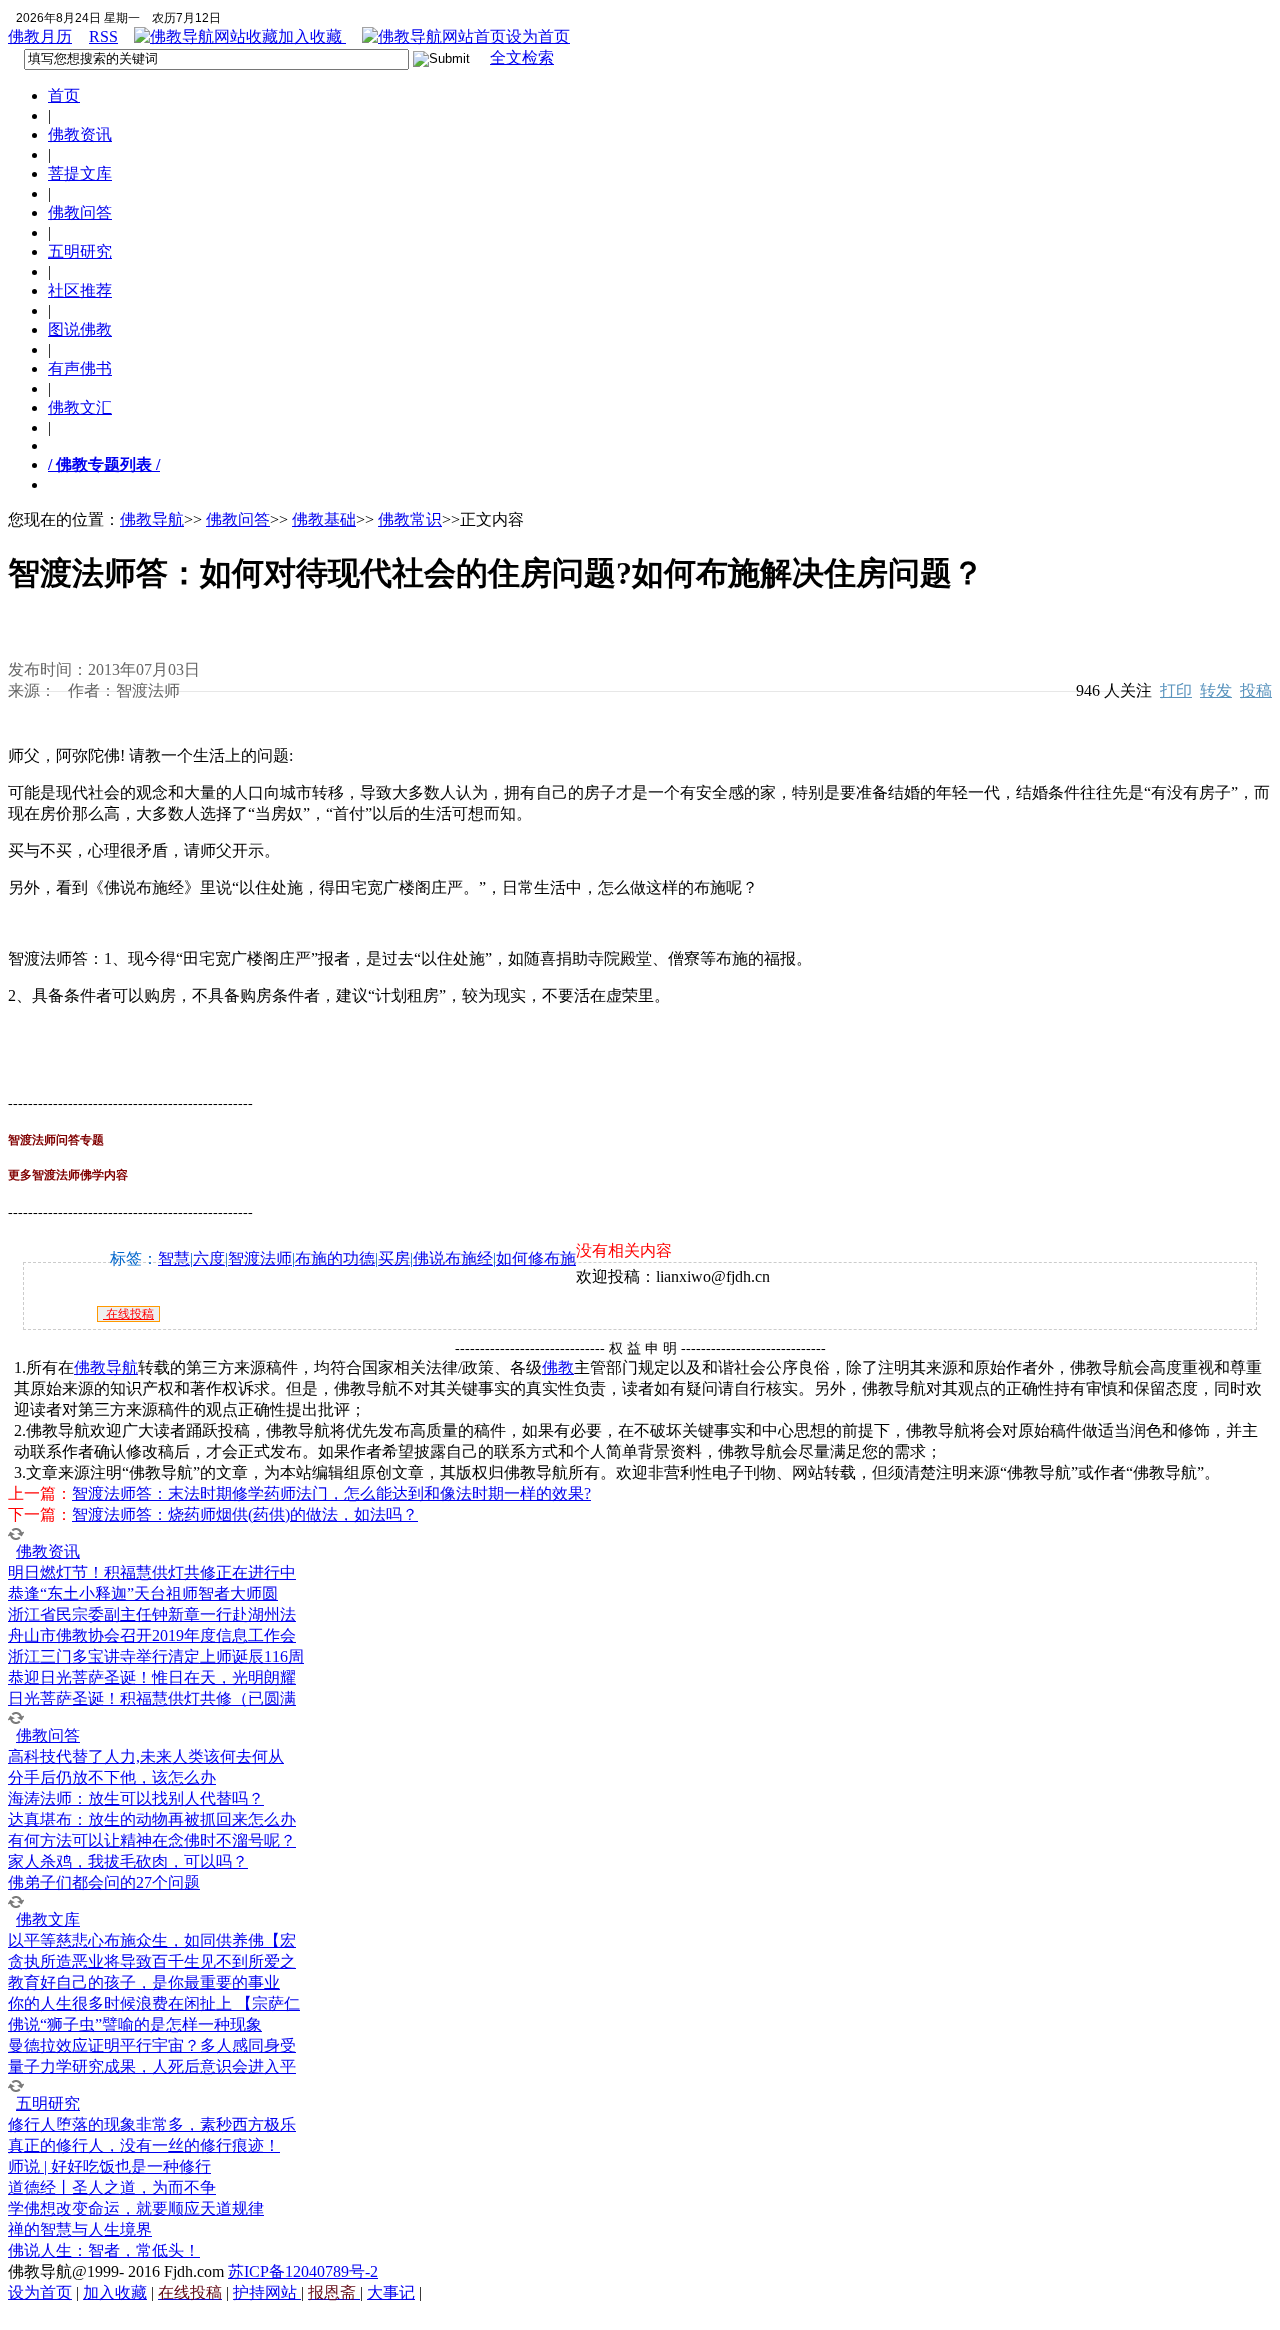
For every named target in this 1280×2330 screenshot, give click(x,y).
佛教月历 (40, 36)
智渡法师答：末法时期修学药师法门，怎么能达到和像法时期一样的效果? (331, 1493)
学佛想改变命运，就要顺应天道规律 (136, 2208)
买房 (394, 1258)
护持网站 (267, 2292)
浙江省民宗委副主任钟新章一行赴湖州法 (152, 1614)
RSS (103, 36)
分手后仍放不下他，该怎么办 (112, 1777)
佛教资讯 (80, 134)
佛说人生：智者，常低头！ (104, 2250)
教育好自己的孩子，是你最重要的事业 (144, 1982)
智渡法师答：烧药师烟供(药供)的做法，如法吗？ (245, 1514)
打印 (1176, 690)
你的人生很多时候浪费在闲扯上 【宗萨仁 (154, 2003)
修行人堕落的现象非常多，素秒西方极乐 (152, 2124)
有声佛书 (80, 368)
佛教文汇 (80, 407)
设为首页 (538, 36)
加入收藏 (312, 36)
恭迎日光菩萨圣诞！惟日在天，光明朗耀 (152, 1677)
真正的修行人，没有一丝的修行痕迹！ (144, 2145)
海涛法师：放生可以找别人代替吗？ (136, 1798)
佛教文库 (48, 1919)
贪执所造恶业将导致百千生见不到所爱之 (152, 1961)
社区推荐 (80, 290)
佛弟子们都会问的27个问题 (104, 1882)
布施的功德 (335, 1258)
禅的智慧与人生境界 (80, 2229)
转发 (1216, 690)
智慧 (174, 1258)
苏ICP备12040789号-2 (303, 2271)
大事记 (391, 2292)
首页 (64, 95)
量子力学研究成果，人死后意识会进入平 (152, 2066)
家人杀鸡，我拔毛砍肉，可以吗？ (128, 1861)
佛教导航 (152, 519)
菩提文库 (80, 173)
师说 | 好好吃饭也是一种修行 (109, 2166)
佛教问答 (80, 212)
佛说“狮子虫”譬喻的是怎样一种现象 (135, 2024)
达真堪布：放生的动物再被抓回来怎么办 (152, 1819)
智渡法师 (260, 1258)
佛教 (558, 1367)
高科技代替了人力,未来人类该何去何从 (146, 1756)
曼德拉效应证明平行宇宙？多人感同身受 (152, 2045)
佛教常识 (410, 519)
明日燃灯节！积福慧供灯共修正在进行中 (152, 1572)
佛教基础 (324, 519)
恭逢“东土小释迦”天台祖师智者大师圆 (143, 1593)
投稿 (1256, 690)
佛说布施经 (453, 1258)
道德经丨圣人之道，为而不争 (112, 2187)
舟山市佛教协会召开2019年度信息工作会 (152, 1635)
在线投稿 (128, 1314)
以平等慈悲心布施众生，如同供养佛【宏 (152, 1940)
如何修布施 (536, 1258)
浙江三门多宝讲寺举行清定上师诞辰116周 (156, 1656)
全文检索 (522, 57)
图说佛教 (80, 329)
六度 (209, 1258)
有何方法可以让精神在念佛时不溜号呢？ (152, 1840)
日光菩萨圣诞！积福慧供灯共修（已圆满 (152, 1698)
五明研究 (80, 251)
